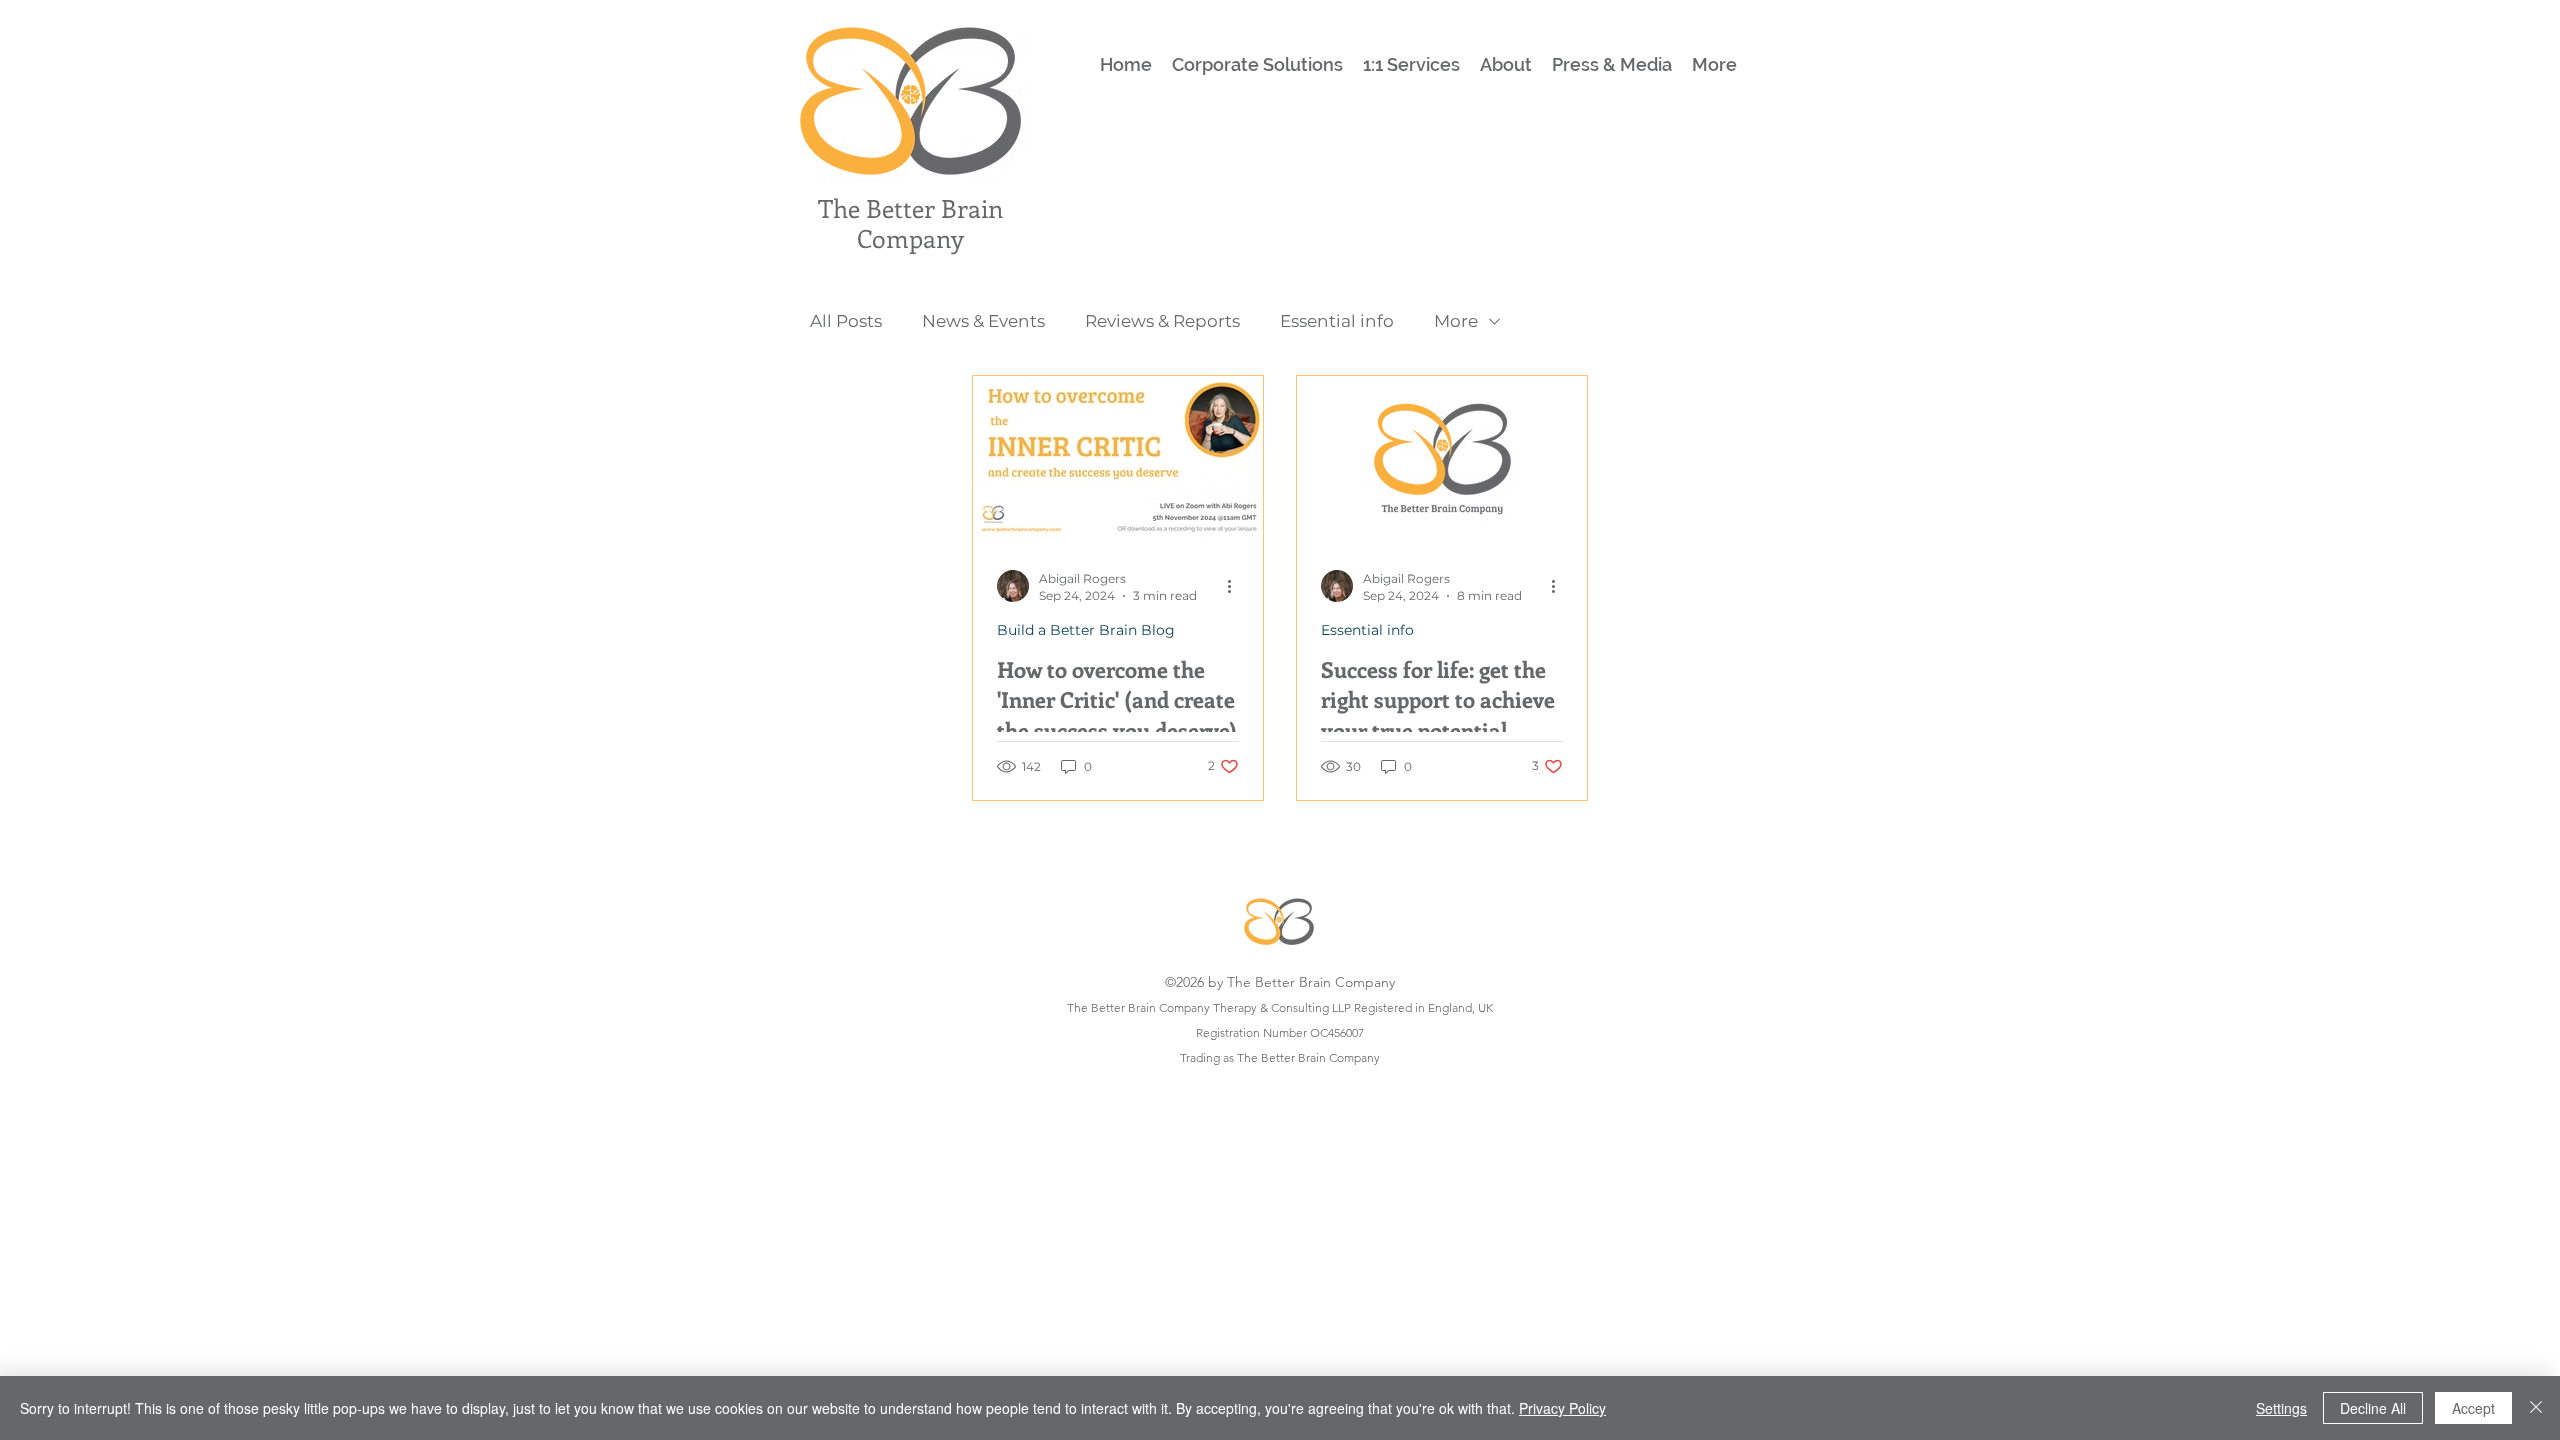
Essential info (1337, 321)
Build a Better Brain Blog (1086, 630)
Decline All (2373, 1408)
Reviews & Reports (1162, 321)
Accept (2473, 1408)
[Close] (2536, 1408)
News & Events (983, 321)
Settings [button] (2281, 1408)
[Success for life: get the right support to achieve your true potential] (1442, 458)
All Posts (846, 321)
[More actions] (1236, 586)
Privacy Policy (1562, 1408)
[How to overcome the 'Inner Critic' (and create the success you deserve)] (1118, 458)
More (1456, 321)
